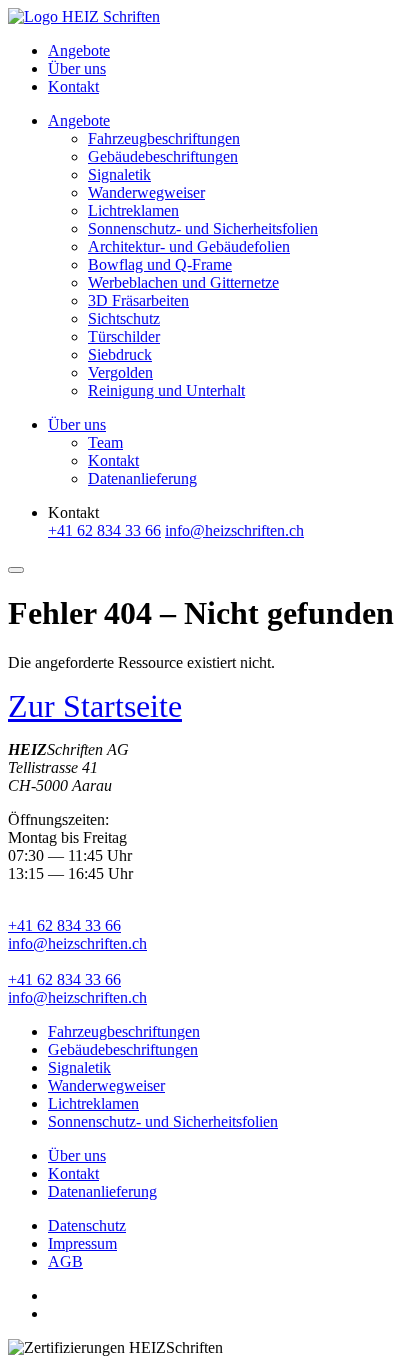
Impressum (82, 1243)
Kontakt (73, 86)
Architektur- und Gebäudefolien (189, 246)
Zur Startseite (95, 706)
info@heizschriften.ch (77, 943)
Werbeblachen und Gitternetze (183, 282)
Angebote (79, 50)
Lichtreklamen (133, 210)
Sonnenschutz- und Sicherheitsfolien (203, 228)
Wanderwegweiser (146, 192)
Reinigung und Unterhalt (166, 390)
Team (105, 442)
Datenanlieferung (142, 478)
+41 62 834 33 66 (64, 925)
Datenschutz (87, 1225)
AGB (65, 1261)
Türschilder (124, 336)
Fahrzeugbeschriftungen (164, 138)
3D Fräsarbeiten (138, 300)
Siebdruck (120, 354)
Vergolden (120, 372)
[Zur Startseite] (84, 16)
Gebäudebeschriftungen (163, 156)
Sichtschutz (124, 318)
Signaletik (119, 174)
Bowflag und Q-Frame (160, 264)
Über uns (77, 68)
